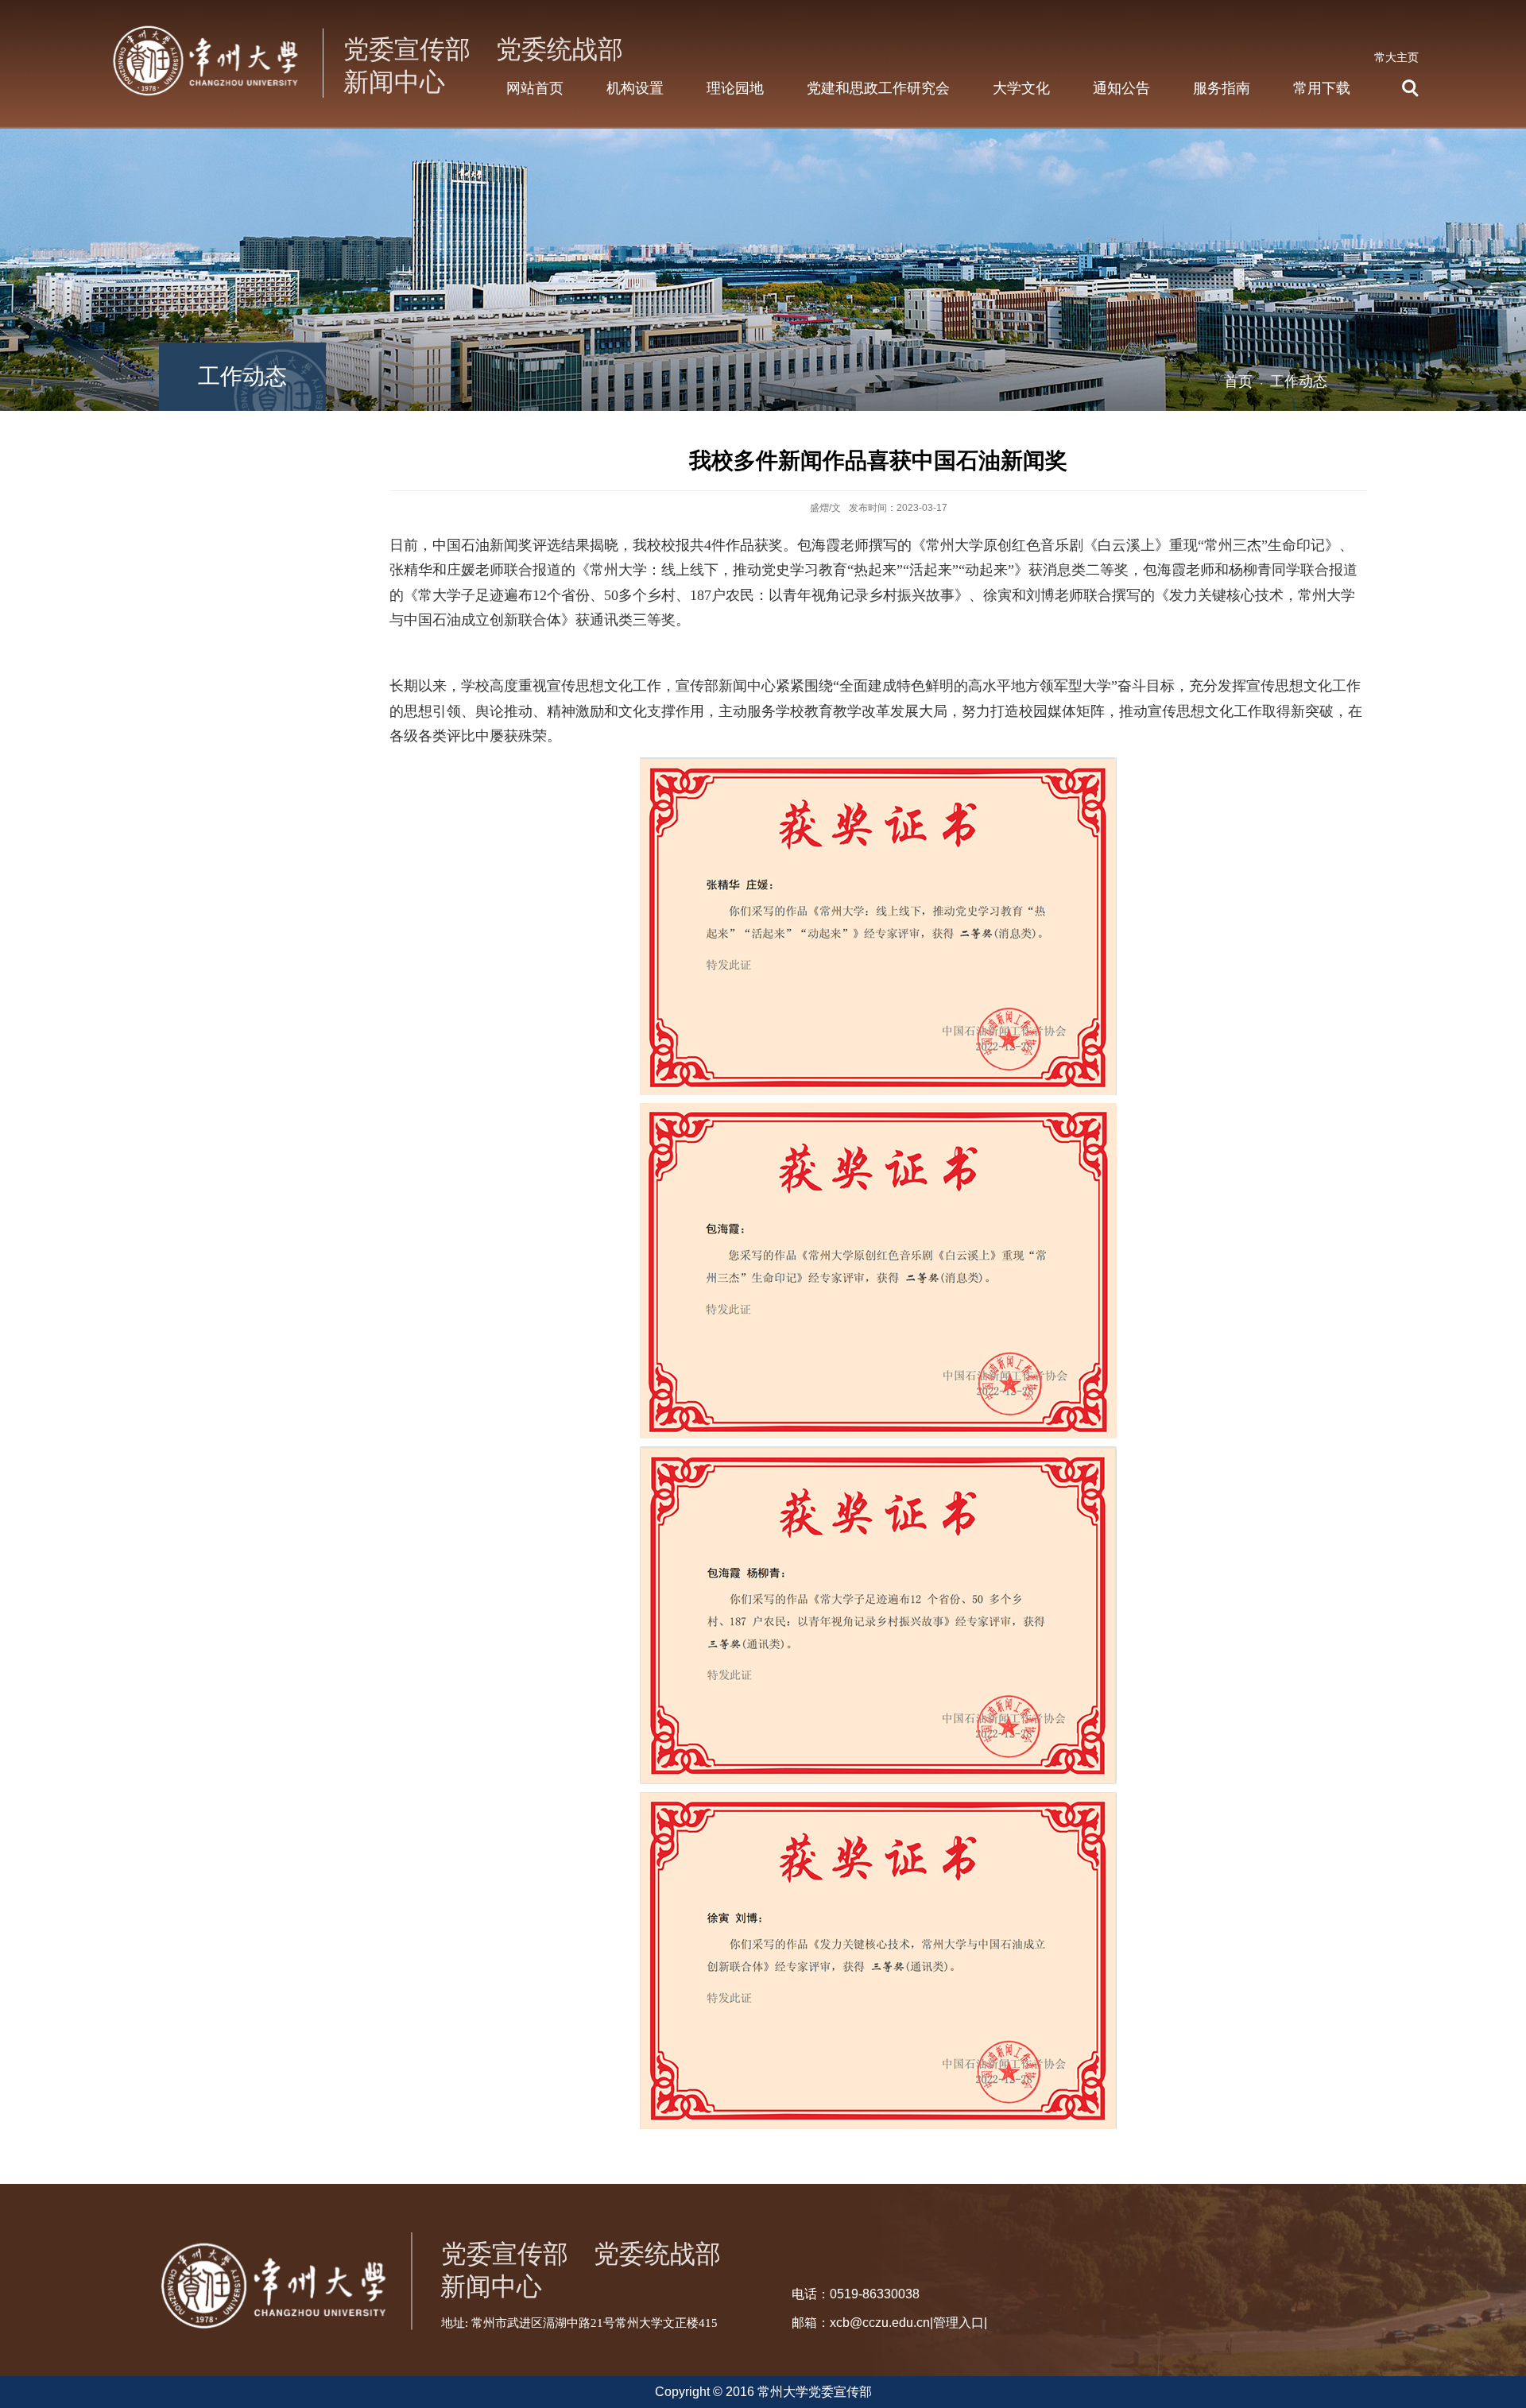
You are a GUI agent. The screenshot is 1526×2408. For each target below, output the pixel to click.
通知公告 (1121, 88)
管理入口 (959, 2323)
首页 (1238, 381)
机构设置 (635, 88)
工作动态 (1299, 381)
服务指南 (1222, 88)
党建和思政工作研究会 (878, 88)
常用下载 (1322, 88)
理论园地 (735, 88)
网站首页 (535, 88)
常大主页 (1396, 57)
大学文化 (1021, 88)
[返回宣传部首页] (371, 25)
